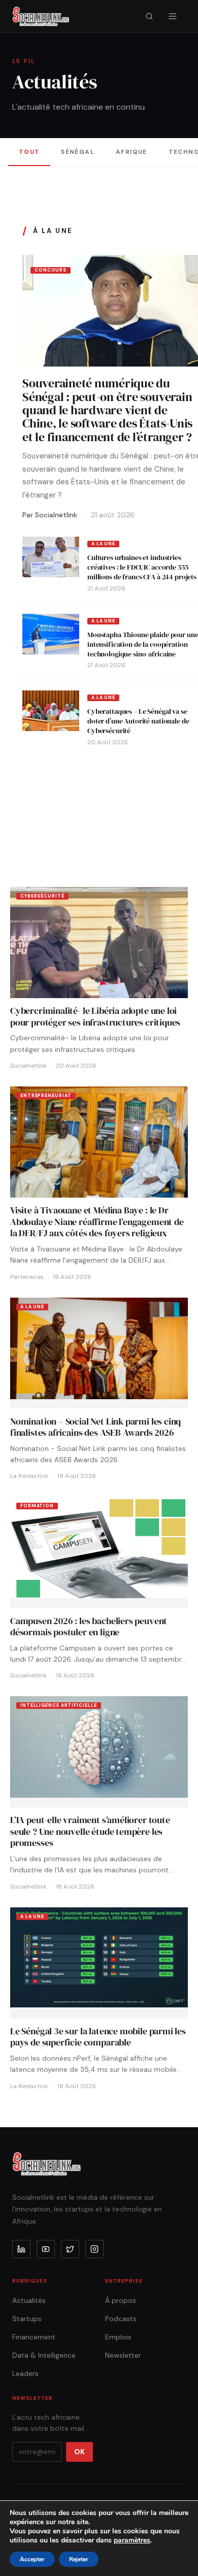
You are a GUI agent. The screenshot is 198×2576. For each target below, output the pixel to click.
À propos (121, 2300)
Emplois (118, 2337)
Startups (27, 2319)
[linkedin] (21, 2249)
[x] (70, 2249)
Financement (34, 2337)
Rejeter (79, 2559)
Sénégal (78, 152)
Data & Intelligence (44, 2355)
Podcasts (121, 2319)
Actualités (29, 2300)
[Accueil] (41, 16)
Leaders (25, 2373)
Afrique (131, 152)
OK (79, 2452)
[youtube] (46, 2249)
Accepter (32, 2559)
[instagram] (94, 2249)
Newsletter (123, 2355)
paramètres (132, 2540)
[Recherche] (149, 16)
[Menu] (173, 16)
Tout (29, 152)
